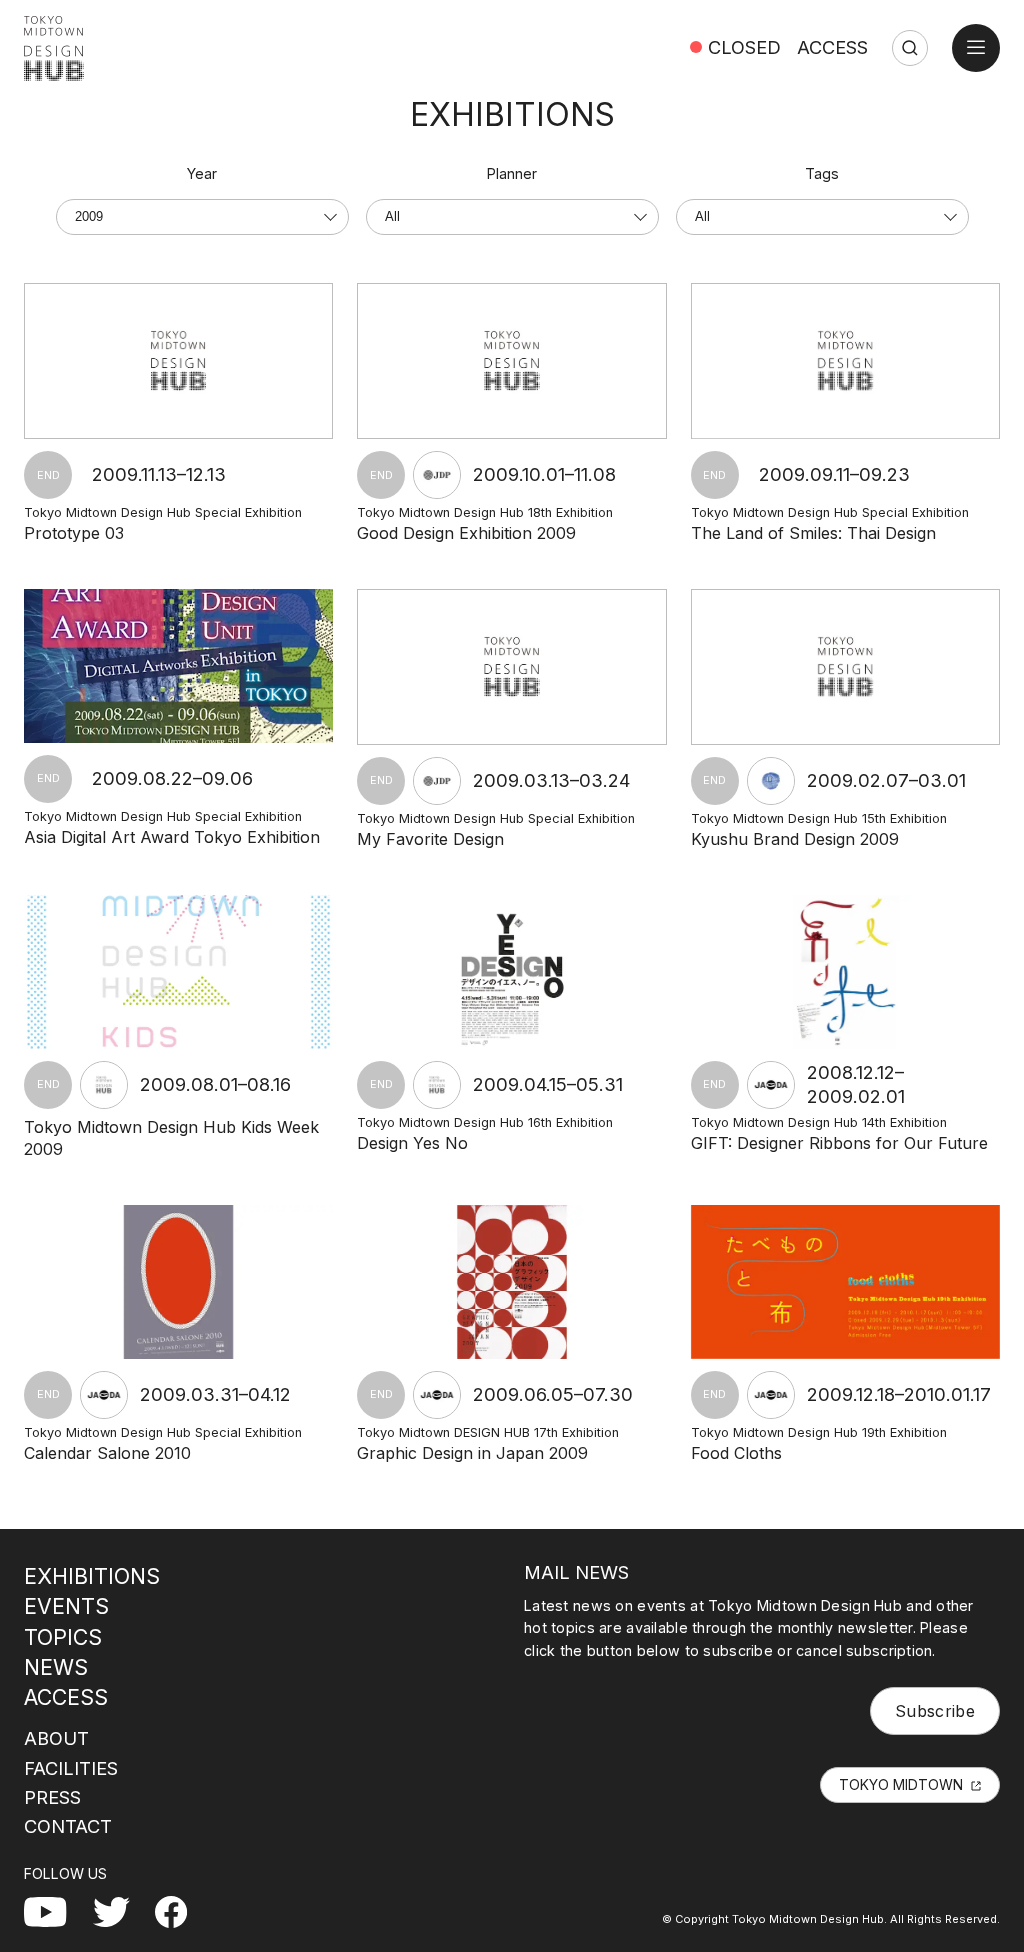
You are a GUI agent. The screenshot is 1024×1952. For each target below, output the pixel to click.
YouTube (58, 1908)
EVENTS (66, 1606)
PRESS (52, 1797)
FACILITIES (71, 1768)
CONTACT (68, 1826)
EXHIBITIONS (92, 1576)
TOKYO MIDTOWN (901, 1784)
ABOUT (56, 1738)
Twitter (119, 1908)
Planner (512, 173)
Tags (822, 173)
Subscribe (935, 1711)
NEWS (56, 1667)
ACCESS (832, 47)
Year (202, 173)
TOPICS (63, 1637)
